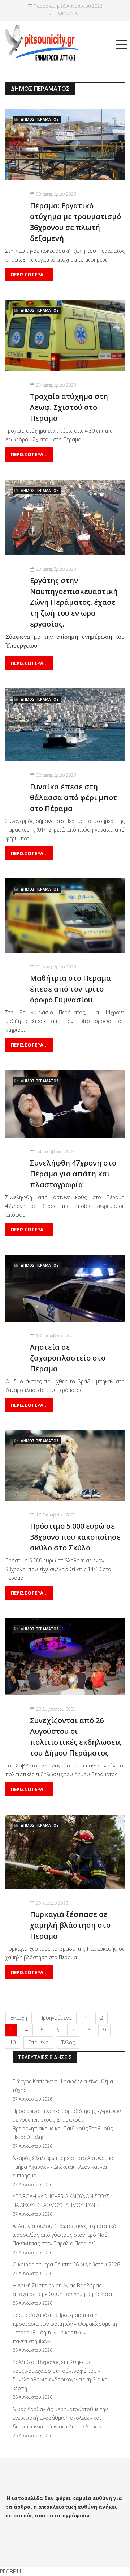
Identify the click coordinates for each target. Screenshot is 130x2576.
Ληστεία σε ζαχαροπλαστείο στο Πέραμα (68, 1358)
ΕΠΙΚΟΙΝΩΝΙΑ (63, 13)
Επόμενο (38, 2042)
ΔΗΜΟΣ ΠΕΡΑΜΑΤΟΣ (40, 119)
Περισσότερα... (29, 275)
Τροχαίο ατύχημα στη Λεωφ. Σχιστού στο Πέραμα (69, 407)
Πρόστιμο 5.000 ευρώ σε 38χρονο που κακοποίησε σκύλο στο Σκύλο (75, 1537)
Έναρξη (19, 2018)
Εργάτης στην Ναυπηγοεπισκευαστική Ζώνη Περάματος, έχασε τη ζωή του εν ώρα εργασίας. (74, 602)
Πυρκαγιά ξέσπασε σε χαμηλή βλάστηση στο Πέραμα (70, 1925)
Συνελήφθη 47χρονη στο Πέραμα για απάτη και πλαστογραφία (73, 1174)
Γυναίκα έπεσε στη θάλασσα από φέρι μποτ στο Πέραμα (73, 797)
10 (13, 2042)
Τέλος (68, 2042)
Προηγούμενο (56, 2018)
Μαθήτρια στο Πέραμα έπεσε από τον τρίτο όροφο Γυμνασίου (70, 989)
